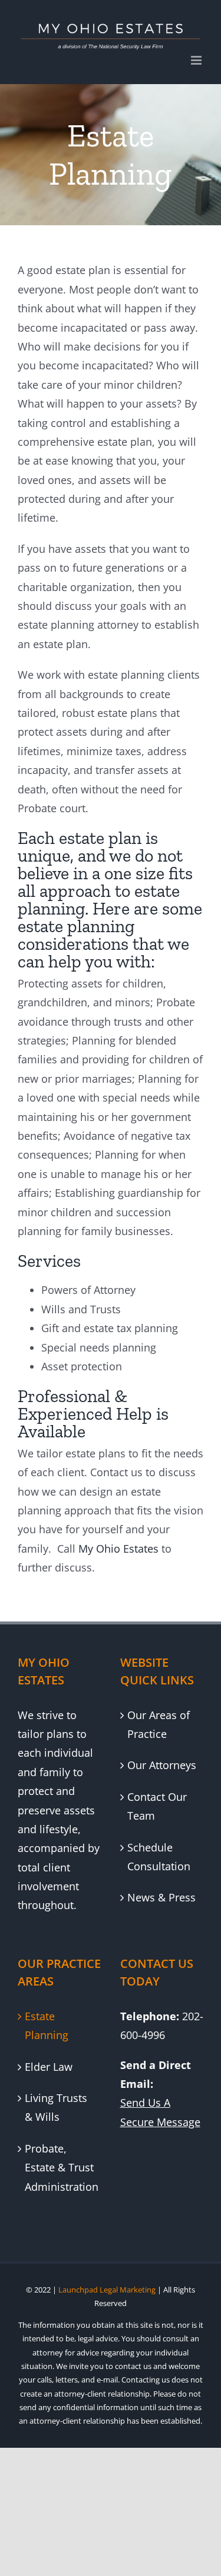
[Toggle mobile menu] (197, 60)
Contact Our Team (157, 1806)
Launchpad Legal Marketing (107, 2290)
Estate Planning (47, 2026)
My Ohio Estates (118, 1549)
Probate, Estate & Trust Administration (60, 2168)
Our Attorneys (162, 1765)
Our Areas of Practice (159, 1724)
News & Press (161, 1897)
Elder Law (49, 2067)
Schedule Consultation (159, 1857)
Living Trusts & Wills (56, 2107)
